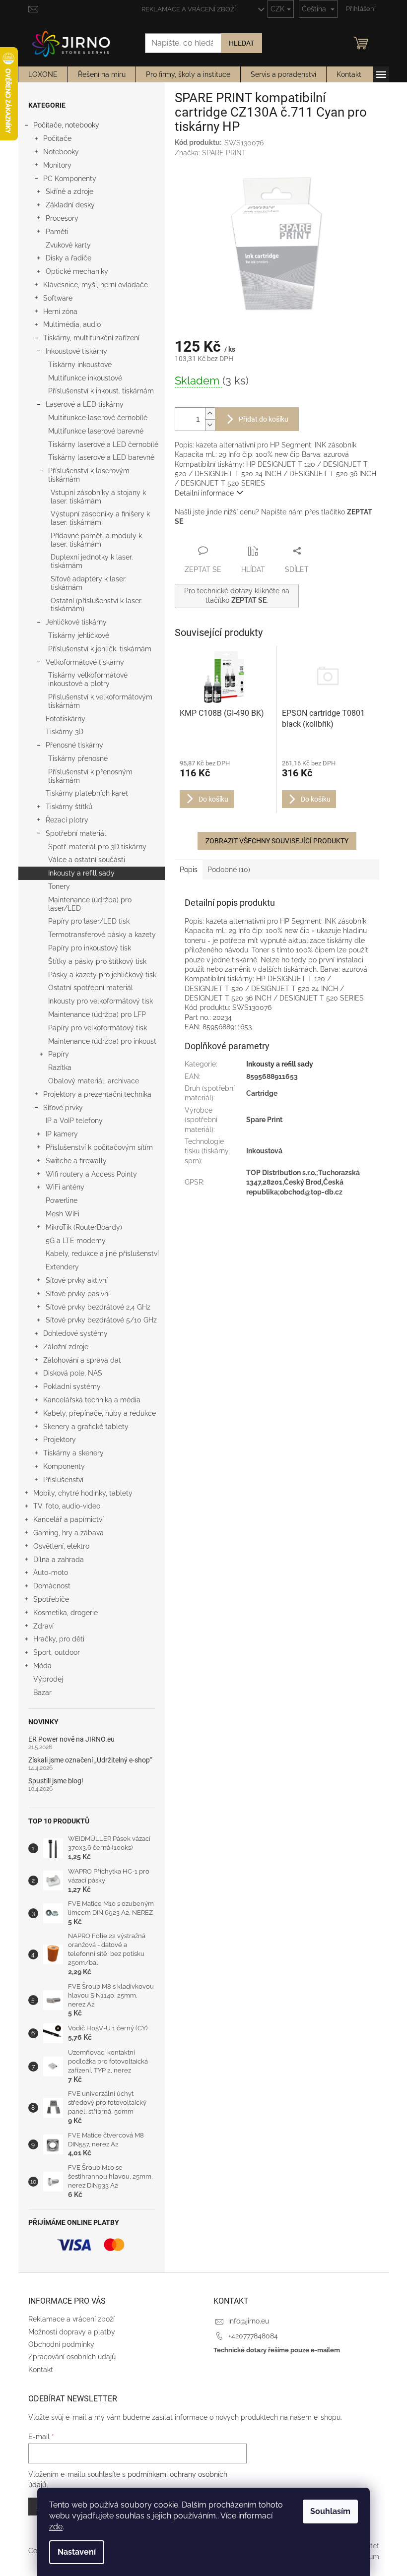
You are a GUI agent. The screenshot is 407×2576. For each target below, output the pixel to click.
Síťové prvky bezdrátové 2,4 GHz (98, 1307)
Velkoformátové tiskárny (85, 662)
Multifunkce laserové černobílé (98, 418)
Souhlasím (330, 2511)
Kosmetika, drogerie (66, 1613)
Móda (42, 1666)
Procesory (62, 218)
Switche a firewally (76, 1161)
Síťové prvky (63, 1108)
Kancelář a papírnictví (68, 1519)
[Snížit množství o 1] (210, 425)
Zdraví (43, 1626)
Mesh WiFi (63, 1214)
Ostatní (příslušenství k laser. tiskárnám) (97, 605)
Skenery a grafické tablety (86, 1427)
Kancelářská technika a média (92, 1400)
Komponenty (64, 1466)
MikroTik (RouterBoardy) (84, 1227)
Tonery (59, 886)
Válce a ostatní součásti (87, 860)
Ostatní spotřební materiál (91, 988)
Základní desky (70, 205)
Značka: (210, 153)
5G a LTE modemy (76, 1241)
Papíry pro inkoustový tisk (90, 948)
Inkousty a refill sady (81, 873)
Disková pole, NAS (73, 1373)
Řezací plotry (67, 820)
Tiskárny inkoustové (80, 365)
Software (58, 298)
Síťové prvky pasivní (78, 1294)
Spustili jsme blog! (56, 1781)
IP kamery (62, 1134)
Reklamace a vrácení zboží (189, 9)
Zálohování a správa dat (82, 1360)
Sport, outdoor (57, 1652)
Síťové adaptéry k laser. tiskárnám (89, 583)
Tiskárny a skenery (73, 1453)
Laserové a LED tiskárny (85, 404)
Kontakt (41, 2370)
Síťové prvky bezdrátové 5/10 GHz (101, 1320)
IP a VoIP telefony (74, 1121)
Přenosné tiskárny (74, 745)
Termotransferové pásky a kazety (102, 935)
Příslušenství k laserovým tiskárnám (89, 475)
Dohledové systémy (75, 1333)
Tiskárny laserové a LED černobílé (103, 444)
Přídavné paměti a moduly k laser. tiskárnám (96, 540)
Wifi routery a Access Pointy (91, 1174)
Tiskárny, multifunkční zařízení (91, 338)
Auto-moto (51, 1572)
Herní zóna (60, 312)
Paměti (57, 232)
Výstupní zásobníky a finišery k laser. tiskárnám (100, 518)
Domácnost (52, 1586)
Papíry (59, 1054)
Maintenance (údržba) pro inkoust (102, 1041)
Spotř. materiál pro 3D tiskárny (97, 847)
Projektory (60, 1440)
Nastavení (77, 2552)
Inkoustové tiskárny (76, 351)
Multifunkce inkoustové (85, 378)
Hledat (241, 43)
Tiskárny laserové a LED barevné (101, 457)
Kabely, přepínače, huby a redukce (100, 1413)
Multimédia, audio (72, 324)
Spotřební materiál (76, 833)
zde (56, 2527)
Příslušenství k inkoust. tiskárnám (101, 391)
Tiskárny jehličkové (79, 635)
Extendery (62, 1267)
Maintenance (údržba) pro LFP (97, 1014)
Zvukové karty (68, 245)
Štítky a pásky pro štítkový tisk (97, 961)
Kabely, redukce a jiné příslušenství (102, 1254)
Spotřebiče (51, 1599)
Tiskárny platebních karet (87, 793)
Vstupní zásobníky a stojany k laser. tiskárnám (98, 497)
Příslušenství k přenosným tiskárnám (90, 776)
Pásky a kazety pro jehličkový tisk (102, 975)
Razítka (60, 1068)
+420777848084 (253, 2336)
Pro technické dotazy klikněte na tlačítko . (237, 596)
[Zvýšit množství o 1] (210, 413)
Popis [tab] (189, 870)
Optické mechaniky (77, 271)
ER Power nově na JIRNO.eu (71, 1739)
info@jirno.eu (249, 2321)
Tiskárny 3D (65, 732)
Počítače (57, 138)
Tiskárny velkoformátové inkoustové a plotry (88, 679)
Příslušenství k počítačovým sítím (99, 1147)
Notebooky (61, 152)
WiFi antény (65, 1187)
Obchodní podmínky (61, 2344)
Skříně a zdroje (69, 191)
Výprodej (48, 1679)
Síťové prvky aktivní (77, 1280)
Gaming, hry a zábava (68, 1533)
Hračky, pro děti (59, 1639)
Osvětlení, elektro (61, 1546)
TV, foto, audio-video (67, 1506)
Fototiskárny (66, 719)
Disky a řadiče (68, 258)
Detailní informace (204, 493)
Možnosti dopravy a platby (72, 2332)
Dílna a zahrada (59, 1560)
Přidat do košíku (264, 419)
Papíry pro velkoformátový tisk (98, 1028)
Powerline (62, 1200)
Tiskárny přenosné (78, 758)
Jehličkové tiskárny (76, 622)
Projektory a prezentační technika (97, 1094)
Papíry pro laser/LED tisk (89, 921)
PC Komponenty (70, 179)
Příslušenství (63, 1480)
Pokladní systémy (72, 1386)
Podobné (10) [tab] (229, 870)
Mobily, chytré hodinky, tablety (83, 1493)
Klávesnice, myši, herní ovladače (96, 285)
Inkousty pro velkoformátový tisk (101, 1001)
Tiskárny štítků (69, 807)
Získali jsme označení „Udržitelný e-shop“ (90, 1760)
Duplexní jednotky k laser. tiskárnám (92, 561)
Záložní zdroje (66, 1347)
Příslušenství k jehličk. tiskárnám (100, 649)
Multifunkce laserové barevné (96, 431)
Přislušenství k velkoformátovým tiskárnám (100, 701)
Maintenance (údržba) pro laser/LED (90, 904)
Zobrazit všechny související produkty (277, 841)
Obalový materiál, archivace (94, 1081)
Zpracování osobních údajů (72, 2357)
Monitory (57, 165)
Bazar (42, 1693)
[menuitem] (43, 74)
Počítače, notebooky (66, 125)
